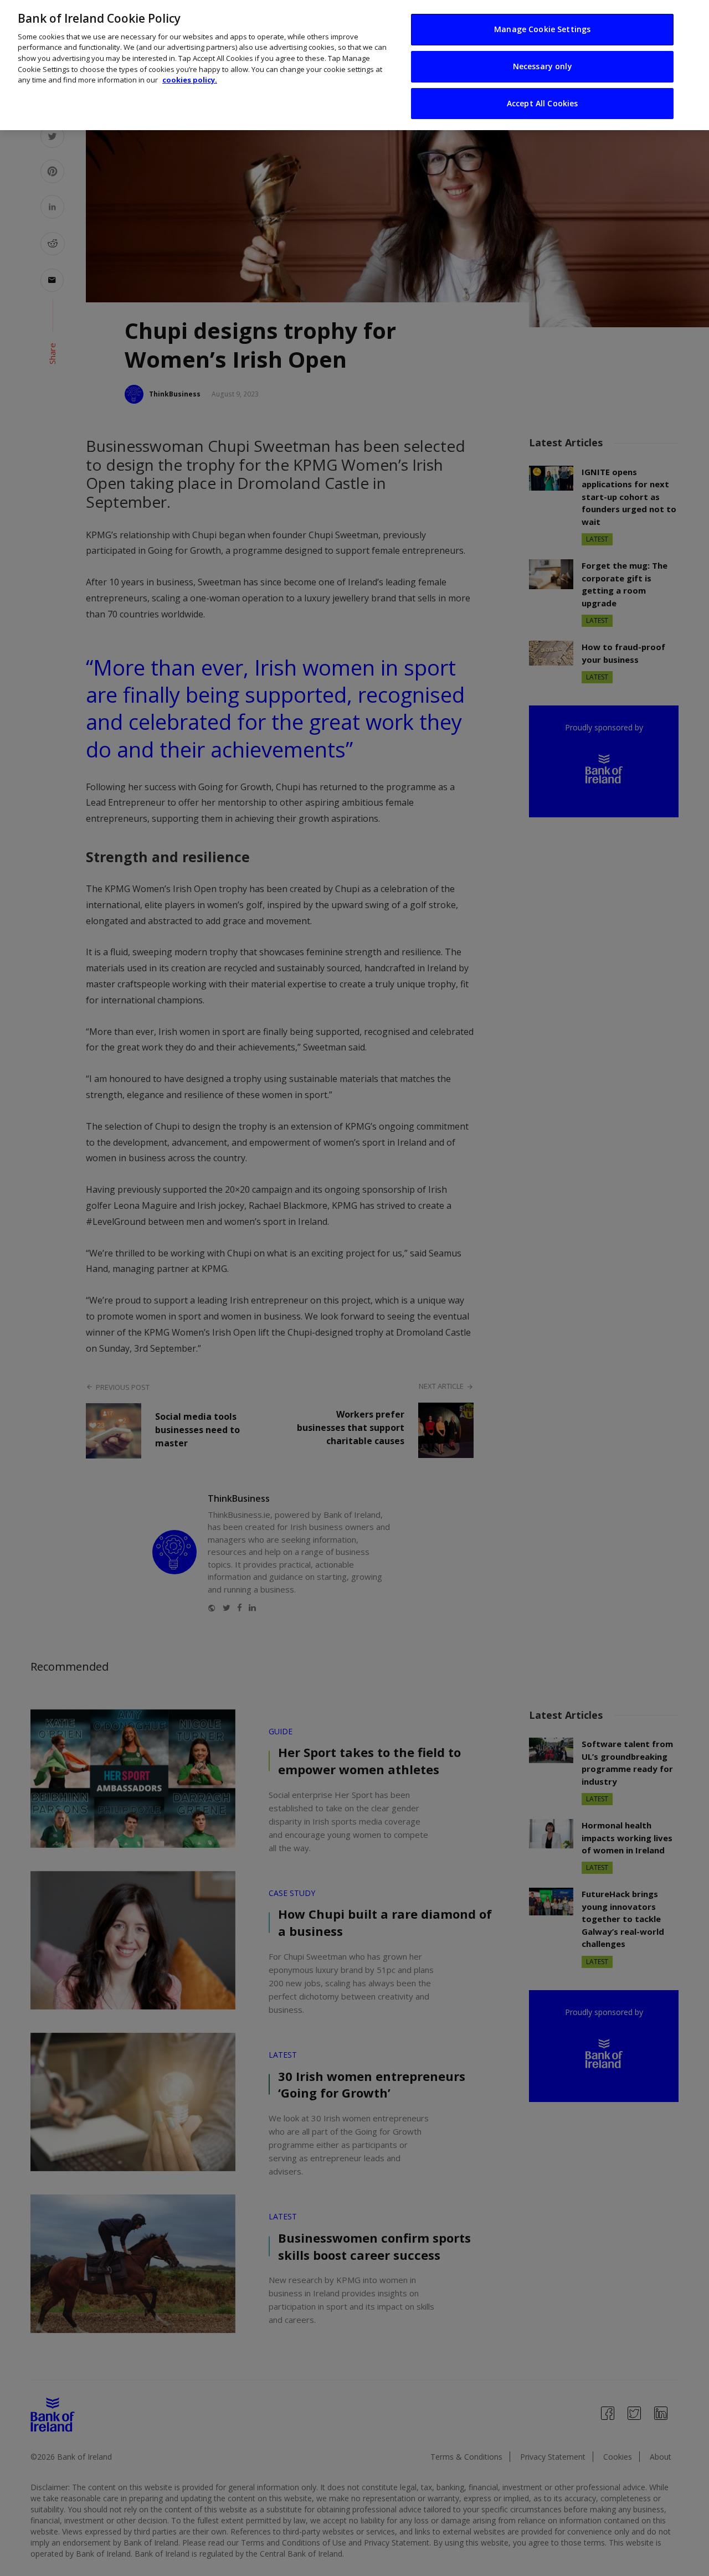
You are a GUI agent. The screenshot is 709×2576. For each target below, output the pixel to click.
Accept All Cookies (543, 103)
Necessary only (543, 66)
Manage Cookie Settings (542, 29)
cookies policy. (190, 80)
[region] (354, 65)
